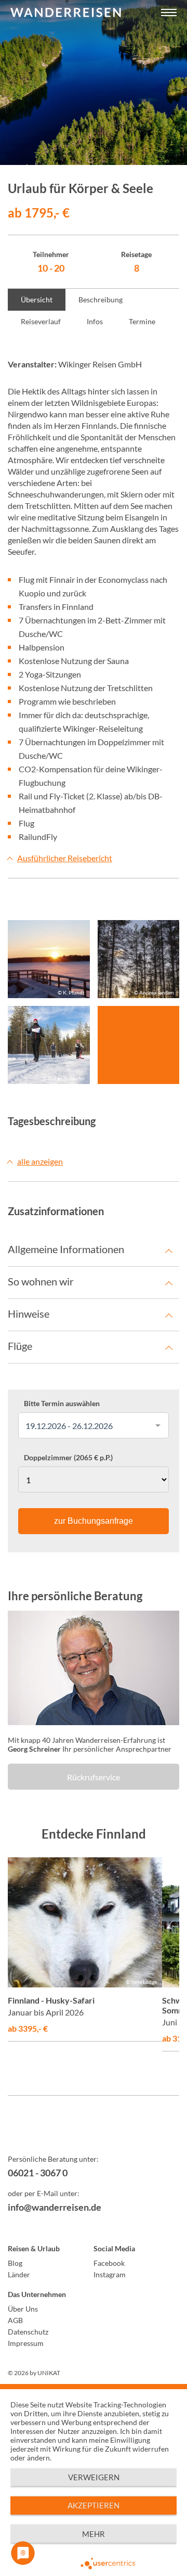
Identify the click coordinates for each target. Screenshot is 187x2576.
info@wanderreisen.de (55, 2207)
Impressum (26, 2343)
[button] (169, 13)
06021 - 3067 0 (38, 2173)
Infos (95, 321)
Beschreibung (101, 299)
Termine (142, 321)
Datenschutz (28, 2332)
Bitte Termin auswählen (62, 1404)
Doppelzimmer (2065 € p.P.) (68, 1458)
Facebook (109, 2263)
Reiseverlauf (41, 321)
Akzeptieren (94, 2505)
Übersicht (37, 299)
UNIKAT (49, 2373)
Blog (15, 2263)
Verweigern (94, 2477)
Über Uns (23, 2309)
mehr (94, 2534)
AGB (15, 2320)
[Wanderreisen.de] (66, 13)
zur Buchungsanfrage (94, 1521)
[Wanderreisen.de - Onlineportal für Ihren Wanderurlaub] (94, 2132)
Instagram (110, 2274)
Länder (19, 2274)
